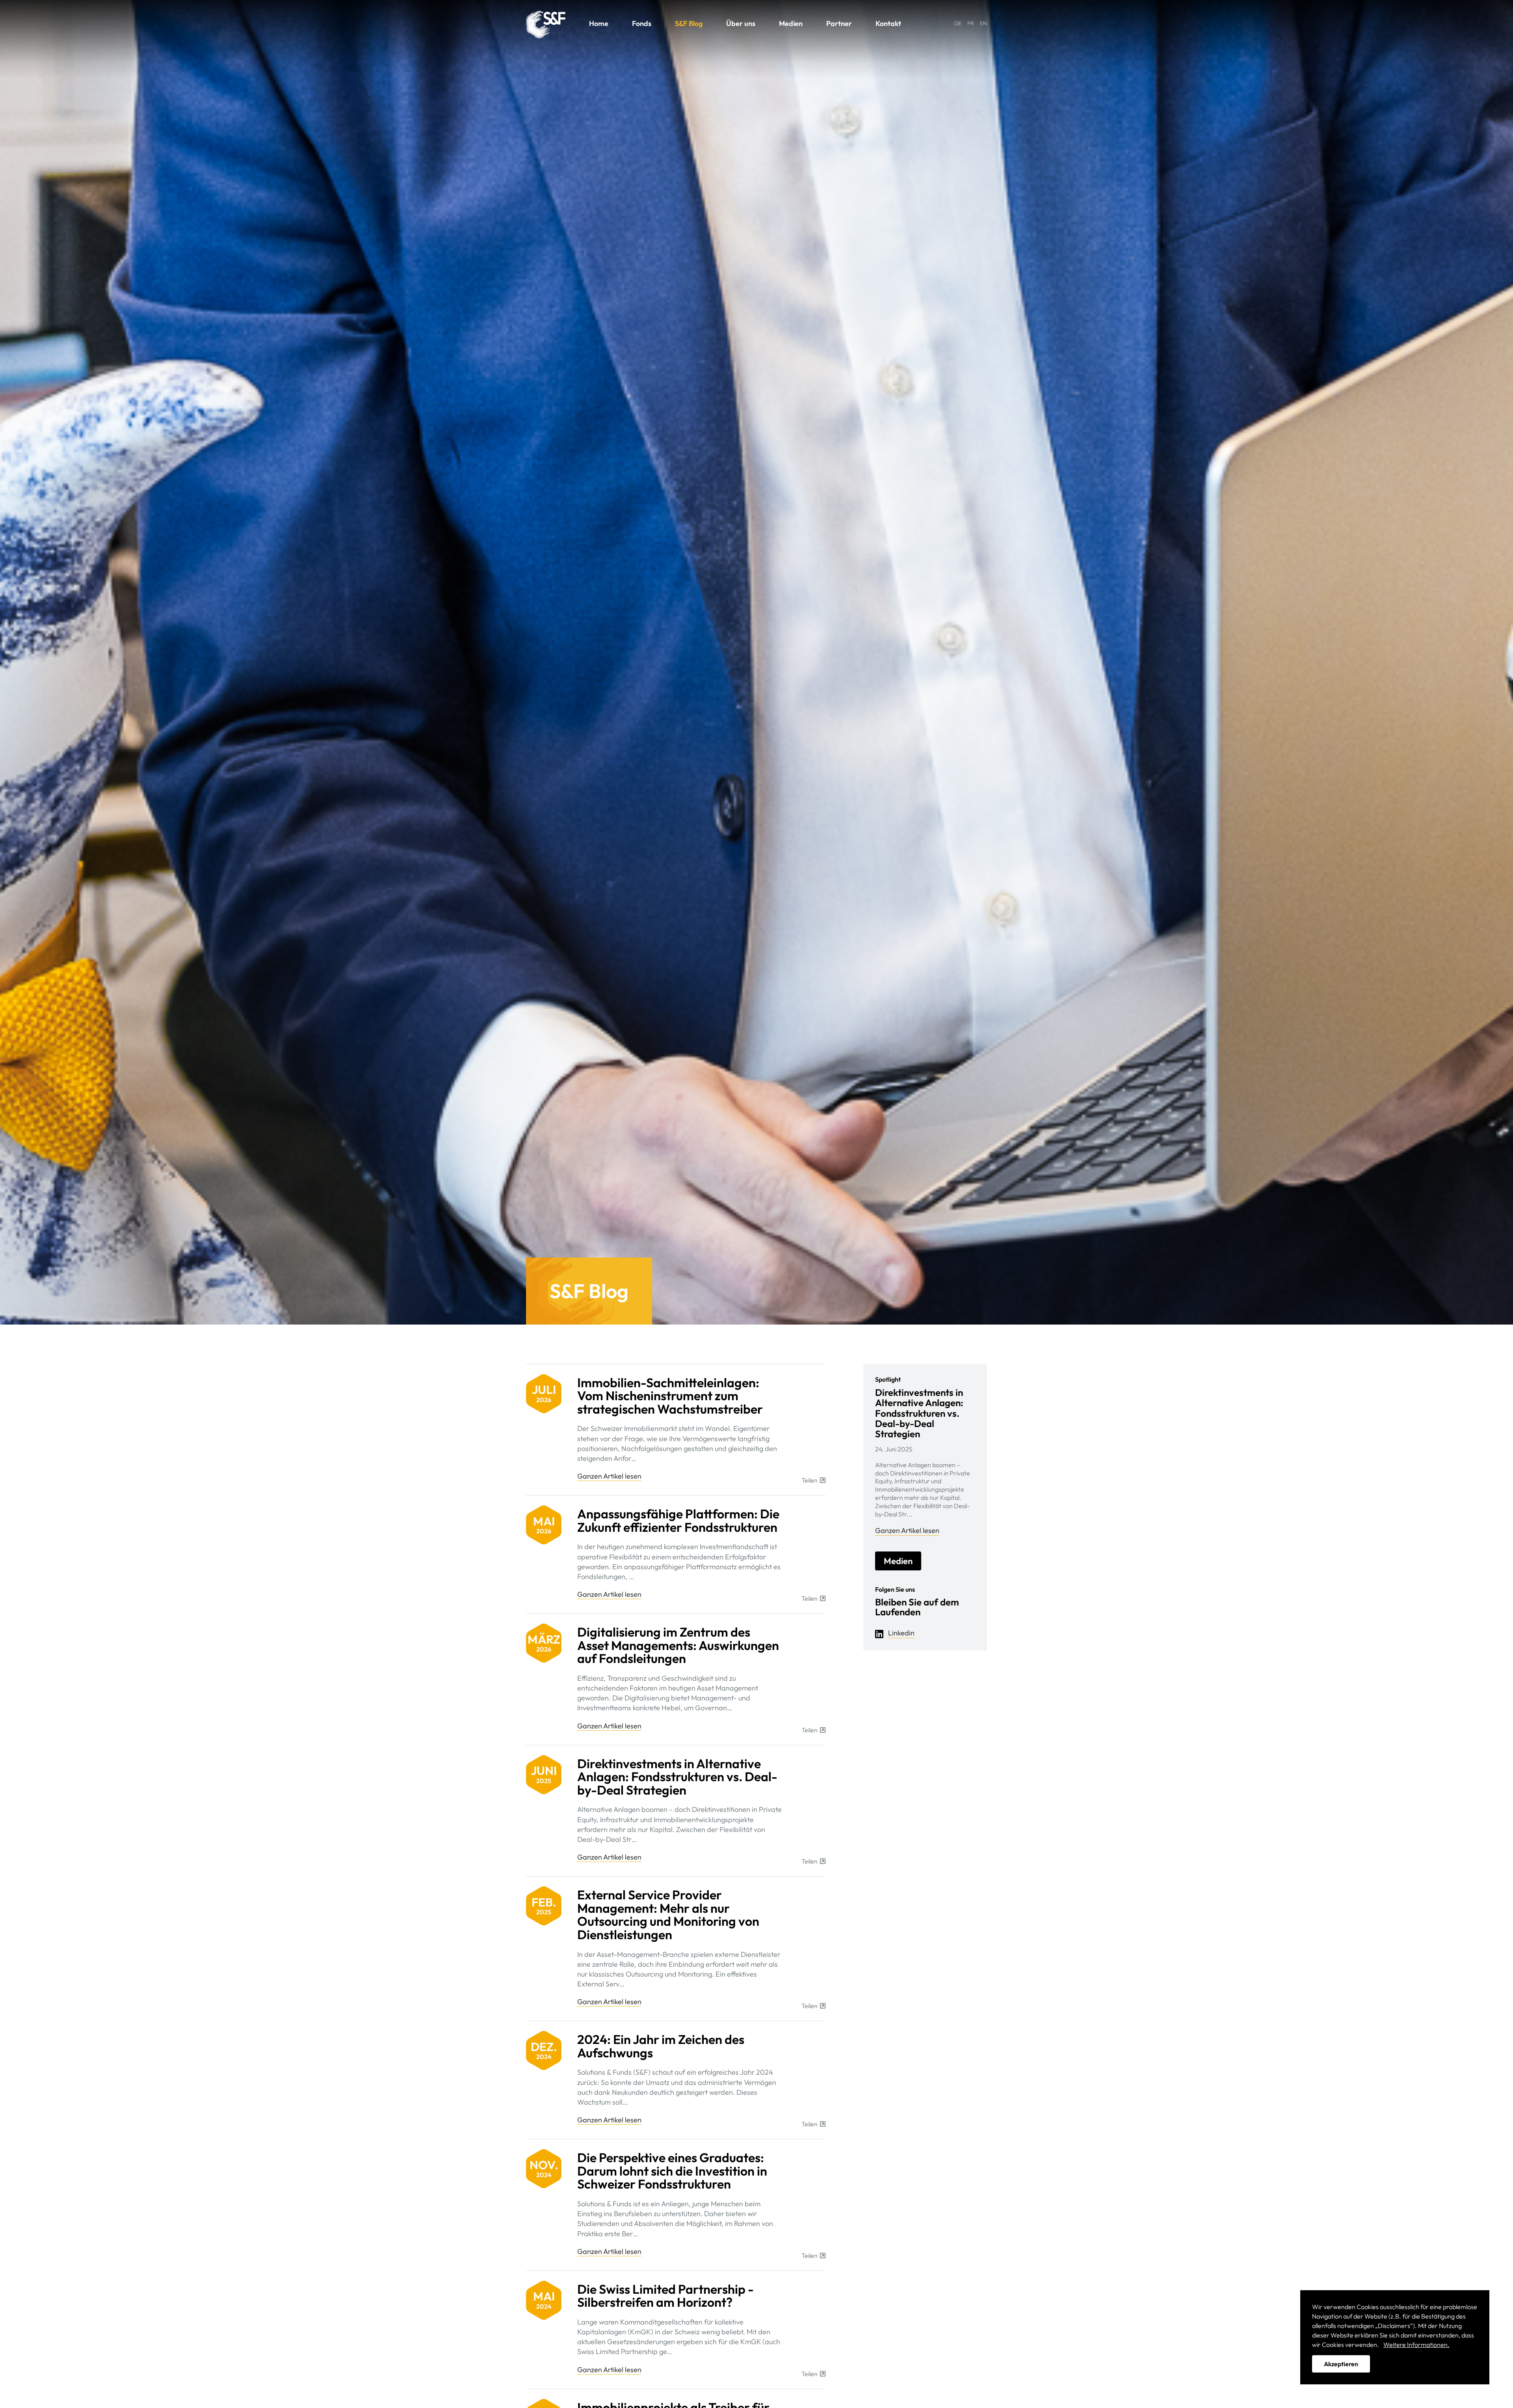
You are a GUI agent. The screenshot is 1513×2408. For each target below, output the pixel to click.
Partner (839, 23)
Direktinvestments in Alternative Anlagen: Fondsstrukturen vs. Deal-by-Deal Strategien (677, 1777)
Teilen (809, 1480)
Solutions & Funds (546, 25)
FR (971, 23)
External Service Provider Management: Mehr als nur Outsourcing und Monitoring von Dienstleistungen (668, 1915)
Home (599, 23)
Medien (791, 23)
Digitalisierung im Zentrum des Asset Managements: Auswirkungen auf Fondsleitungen (678, 1645)
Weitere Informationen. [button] (1416, 2345)
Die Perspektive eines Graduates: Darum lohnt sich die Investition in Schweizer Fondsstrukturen (672, 2171)
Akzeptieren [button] (1341, 2364)
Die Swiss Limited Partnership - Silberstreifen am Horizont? (665, 2296)
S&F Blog (689, 23)
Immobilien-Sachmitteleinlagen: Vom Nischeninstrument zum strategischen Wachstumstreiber (670, 1396)
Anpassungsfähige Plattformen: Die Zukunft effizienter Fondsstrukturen (678, 1520)
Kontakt (888, 23)
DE (958, 23)
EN (983, 23)
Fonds (642, 23)
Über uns (741, 23)
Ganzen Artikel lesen (609, 1476)
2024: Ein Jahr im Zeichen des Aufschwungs (661, 2046)
